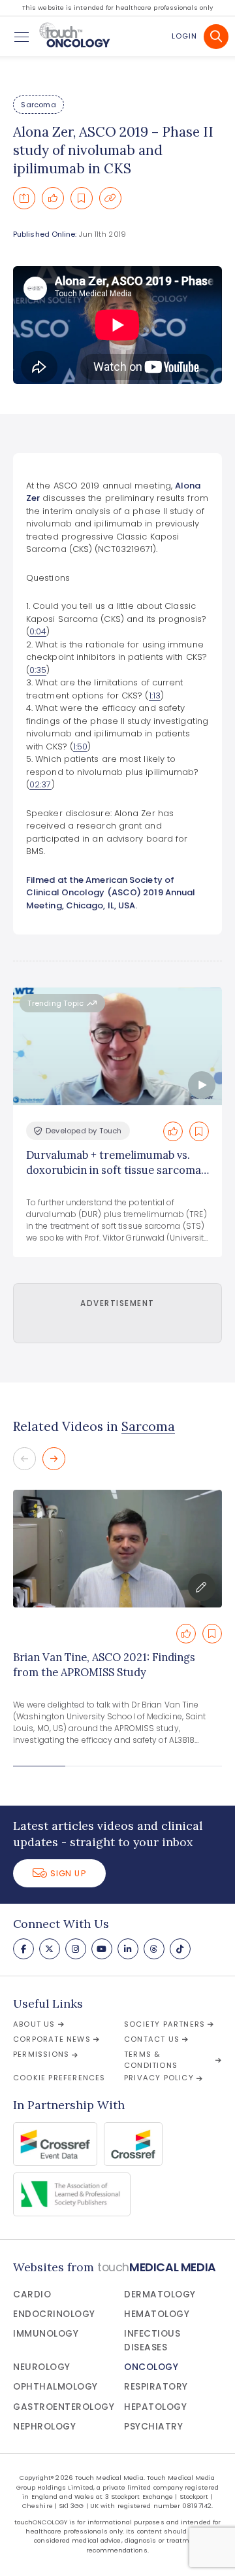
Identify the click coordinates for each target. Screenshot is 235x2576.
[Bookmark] (82, 198)
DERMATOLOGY (160, 2294)
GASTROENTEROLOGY (64, 2407)
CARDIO (32, 2294)
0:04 (38, 631)
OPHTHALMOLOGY (55, 2387)
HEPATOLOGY (155, 2407)
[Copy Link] (110, 198)
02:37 (40, 784)
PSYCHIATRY (153, 2427)
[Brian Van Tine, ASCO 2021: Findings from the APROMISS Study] (117, 1549)
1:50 (80, 747)
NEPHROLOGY (44, 2427)
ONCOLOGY (151, 2367)
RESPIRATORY (156, 2387)
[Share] (24, 198)
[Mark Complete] (53, 198)
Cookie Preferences (59, 2078)
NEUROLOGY (42, 2367)
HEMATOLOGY (157, 2314)
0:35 (38, 670)
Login (184, 36)
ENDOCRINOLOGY (54, 2314)
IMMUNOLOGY (46, 2334)
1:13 (155, 696)
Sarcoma (38, 105)
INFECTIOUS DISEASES (152, 2340)
